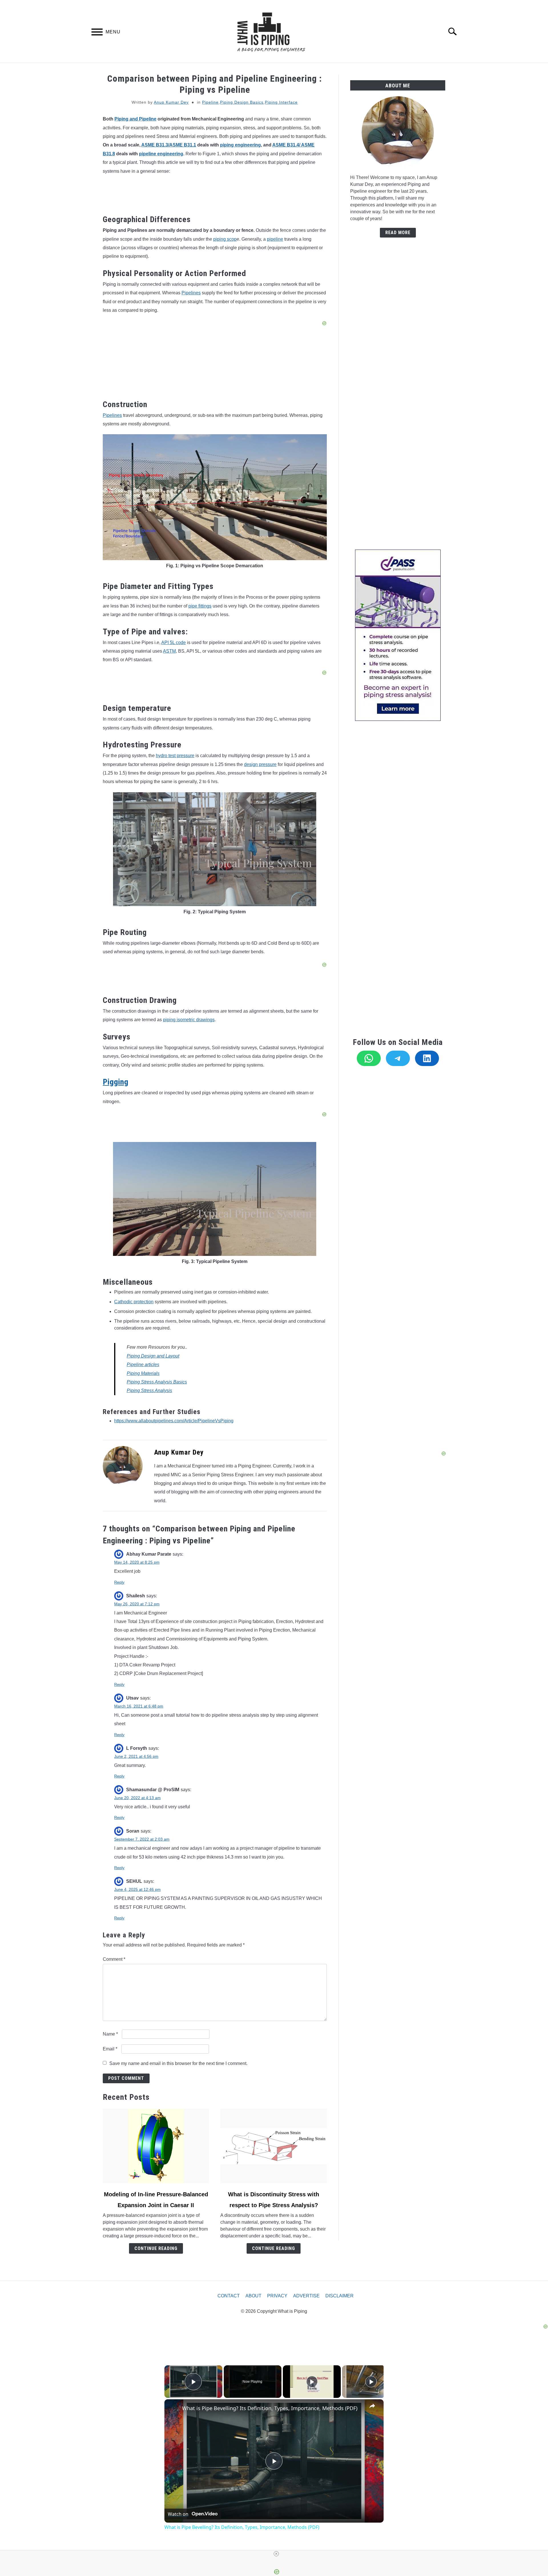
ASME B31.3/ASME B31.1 (169, 145)
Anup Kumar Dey (171, 102)
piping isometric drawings (189, 1020)
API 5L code (174, 643)
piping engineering (240, 145)
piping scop (225, 239)
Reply (119, 1582)
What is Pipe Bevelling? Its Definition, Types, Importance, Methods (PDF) (270, 2408)
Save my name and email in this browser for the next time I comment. (178, 2063)
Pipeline (210, 102)
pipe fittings (200, 606)
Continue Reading (156, 2248)
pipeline (275, 239)
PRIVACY (277, 2296)
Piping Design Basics (242, 102)
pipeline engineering (161, 154)
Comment (114, 1959)
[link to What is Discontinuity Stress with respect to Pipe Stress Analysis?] (273, 2146)
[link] (174, 2408)
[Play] (312, 2382)
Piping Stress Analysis (149, 1390)
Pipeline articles (143, 1365)
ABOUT (253, 2296)
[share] (372, 2406)
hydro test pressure (175, 756)
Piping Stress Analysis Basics (157, 1382)
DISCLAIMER (340, 2296)
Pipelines (191, 293)
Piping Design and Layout (153, 1356)
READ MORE (398, 233)
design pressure (260, 764)
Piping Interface (281, 102)
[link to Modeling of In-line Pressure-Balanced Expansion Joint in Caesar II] (156, 2146)
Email (110, 2049)
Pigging (116, 1082)
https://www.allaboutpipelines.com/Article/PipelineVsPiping (174, 1421)
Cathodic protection (134, 1302)
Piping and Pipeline (135, 119)
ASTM (169, 651)
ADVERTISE (306, 2296)
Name (110, 2034)
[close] (276, 2554)
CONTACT (229, 2296)
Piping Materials (143, 1373)
